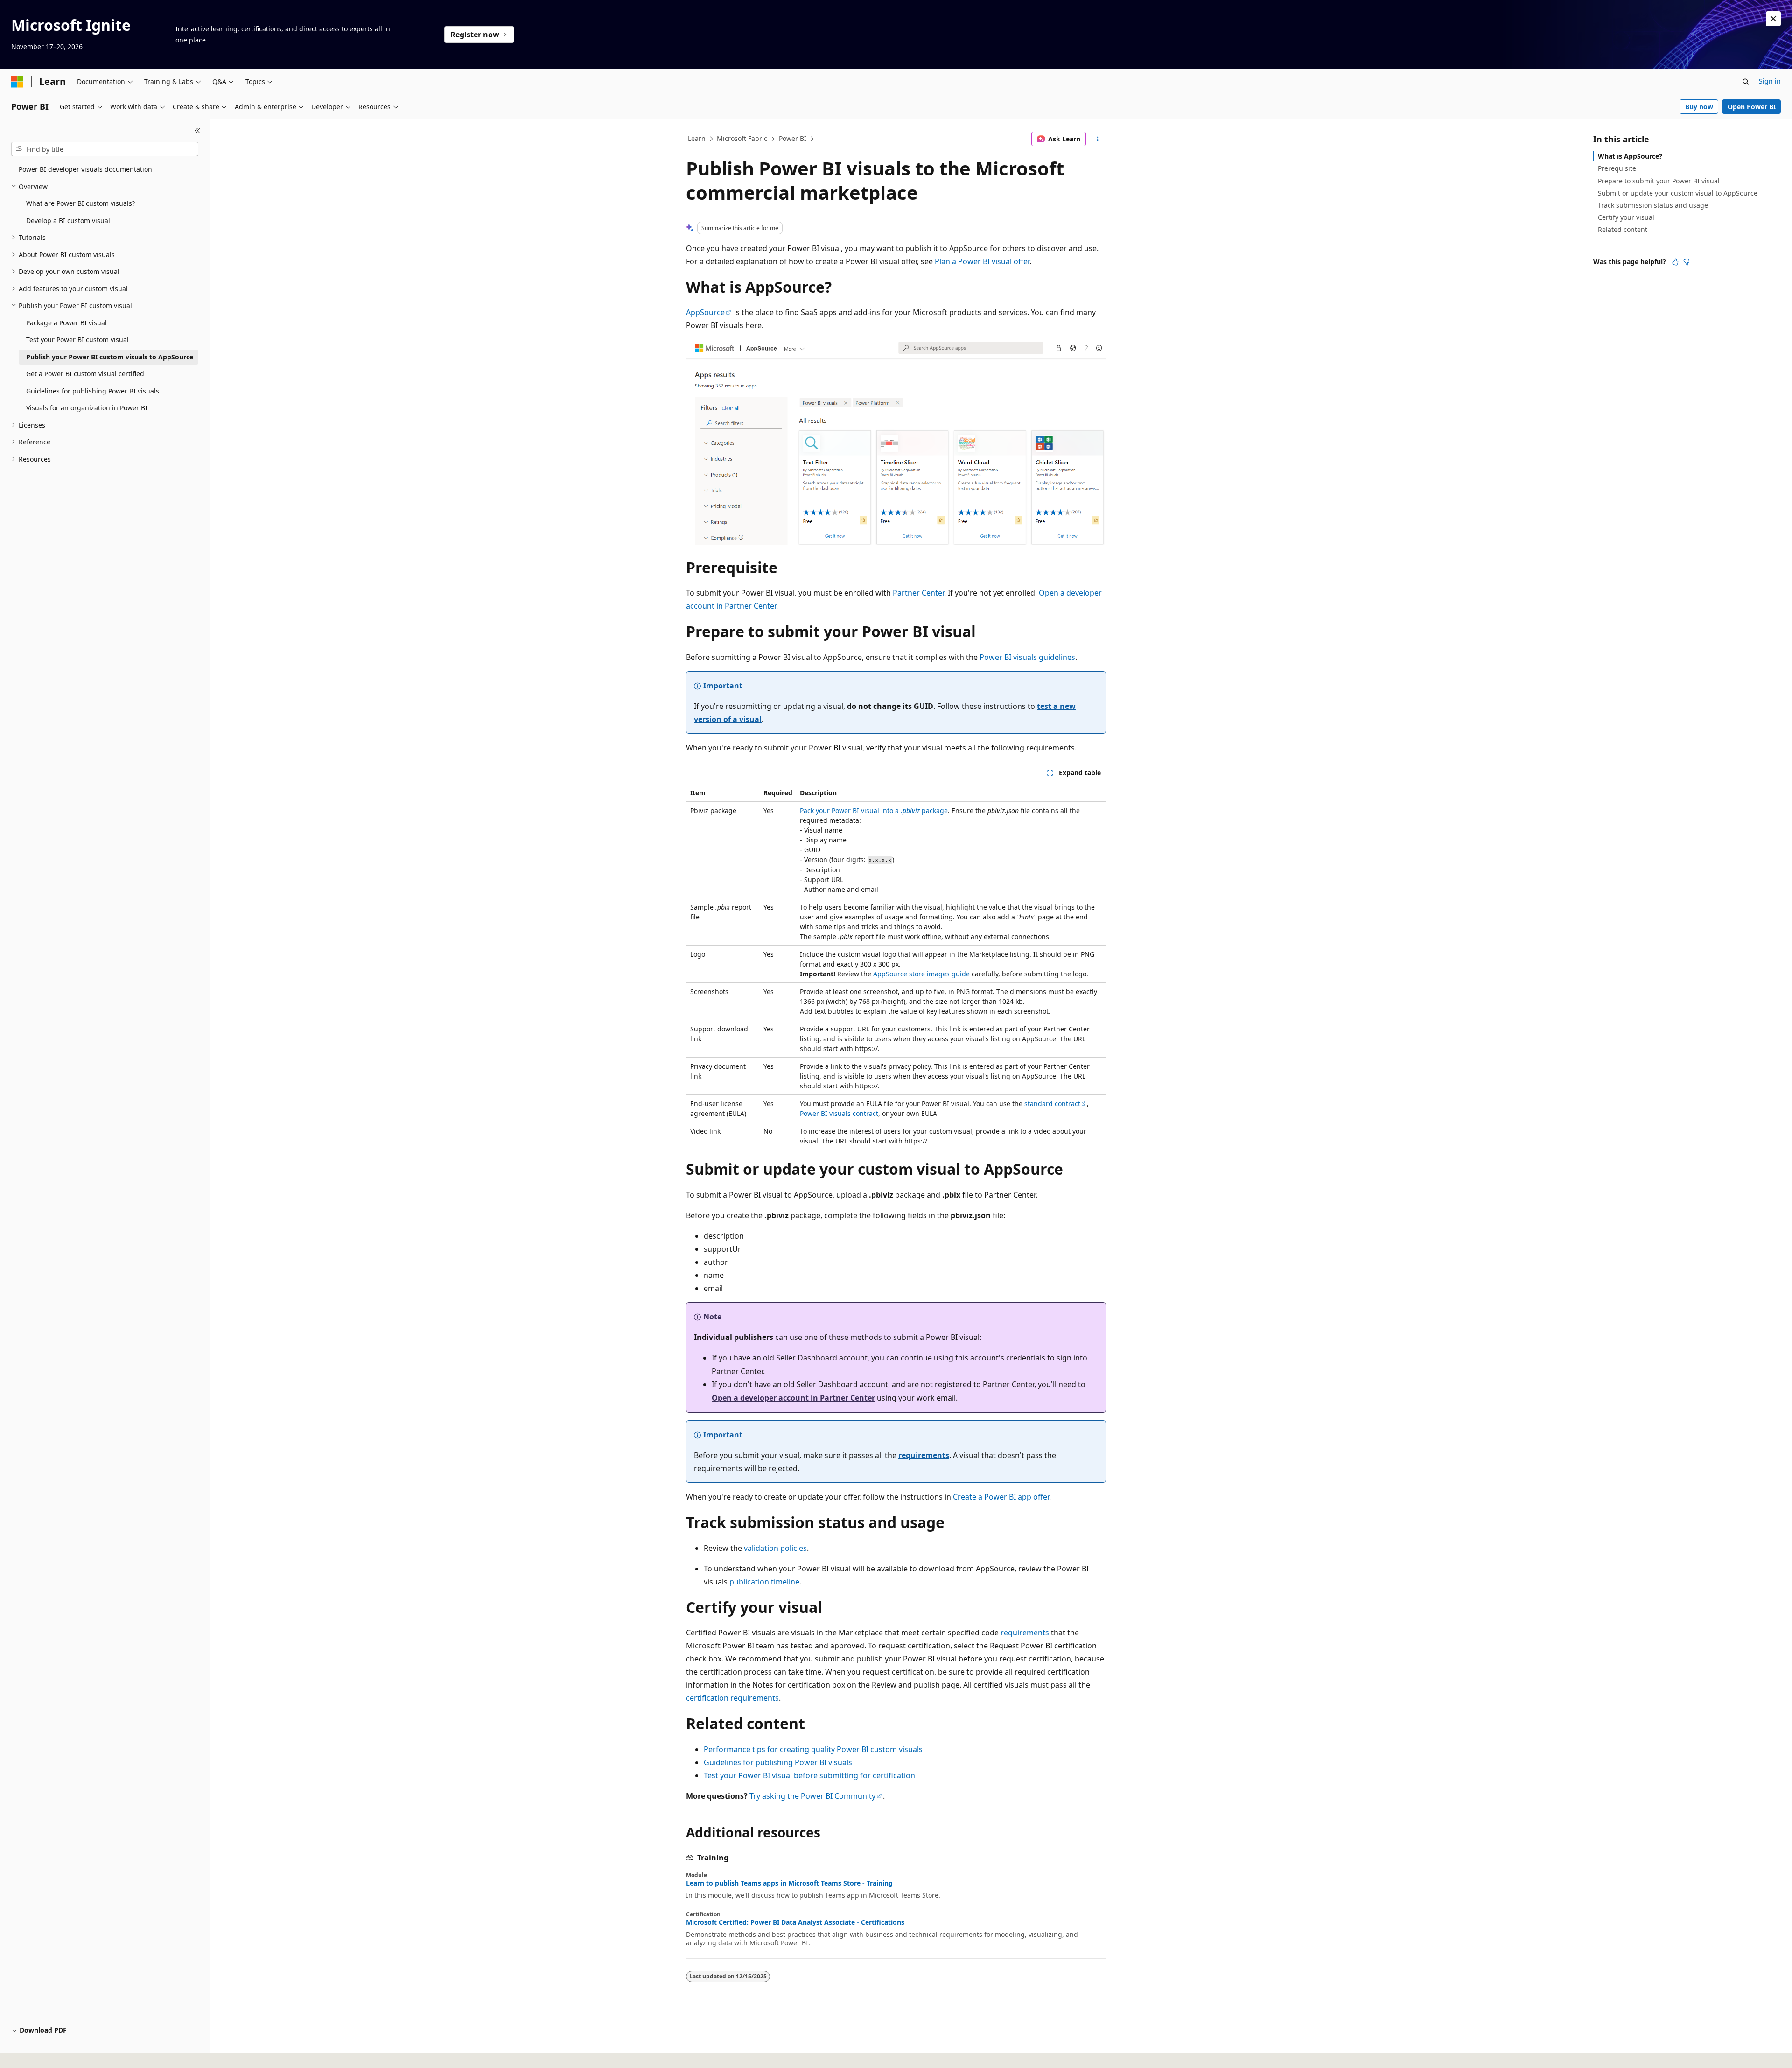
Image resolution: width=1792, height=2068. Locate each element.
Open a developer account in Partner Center (793, 1398)
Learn (697, 138)
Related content (1623, 229)
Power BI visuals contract (839, 1113)
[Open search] (1746, 82)
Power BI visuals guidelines (1027, 657)
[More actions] (1098, 139)
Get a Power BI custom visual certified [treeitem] (85, 374)
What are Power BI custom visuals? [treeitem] (80, 203)
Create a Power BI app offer (1001, 1497)
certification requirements (732, 1698)
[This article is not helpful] (1687, 262)
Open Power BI (1752, 107)
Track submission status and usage (1653, 205)
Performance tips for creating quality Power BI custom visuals (813, 1749)
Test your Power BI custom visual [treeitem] (77, 340)
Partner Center (918, 593)
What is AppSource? (1630, 156)
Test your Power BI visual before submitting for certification (809, 1775)
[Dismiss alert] (1773, 19)
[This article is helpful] (1675, 262)
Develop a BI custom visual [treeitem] (68, 221)
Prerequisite (1617, 168)
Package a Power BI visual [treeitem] (66, 323)
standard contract (1052, 1104)
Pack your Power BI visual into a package (874, 810)
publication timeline (764, 1582)
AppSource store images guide (921, 974)
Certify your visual (1626, 217)
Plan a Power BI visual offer (982, 261)
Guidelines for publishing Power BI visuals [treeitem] (93, 391)
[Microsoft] (17, 82)
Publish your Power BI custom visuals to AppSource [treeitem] (110, 357)
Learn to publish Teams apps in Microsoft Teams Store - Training (789, 1883)
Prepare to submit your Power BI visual (1659, 181)
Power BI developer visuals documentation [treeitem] (85, 169)
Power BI (793, 138)
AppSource (705, 312)
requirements (924, 1455)
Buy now (1699, 107)
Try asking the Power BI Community (812, 1796)
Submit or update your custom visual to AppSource (1678, 193)
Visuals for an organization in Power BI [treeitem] (87, 408)
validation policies (775, 1548)
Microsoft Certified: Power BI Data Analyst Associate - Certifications (795, 1922)
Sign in (1770, 81)
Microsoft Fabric (742, 138)
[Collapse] (198, 131)
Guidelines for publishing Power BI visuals (778, 1762)
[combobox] (105, 149)
